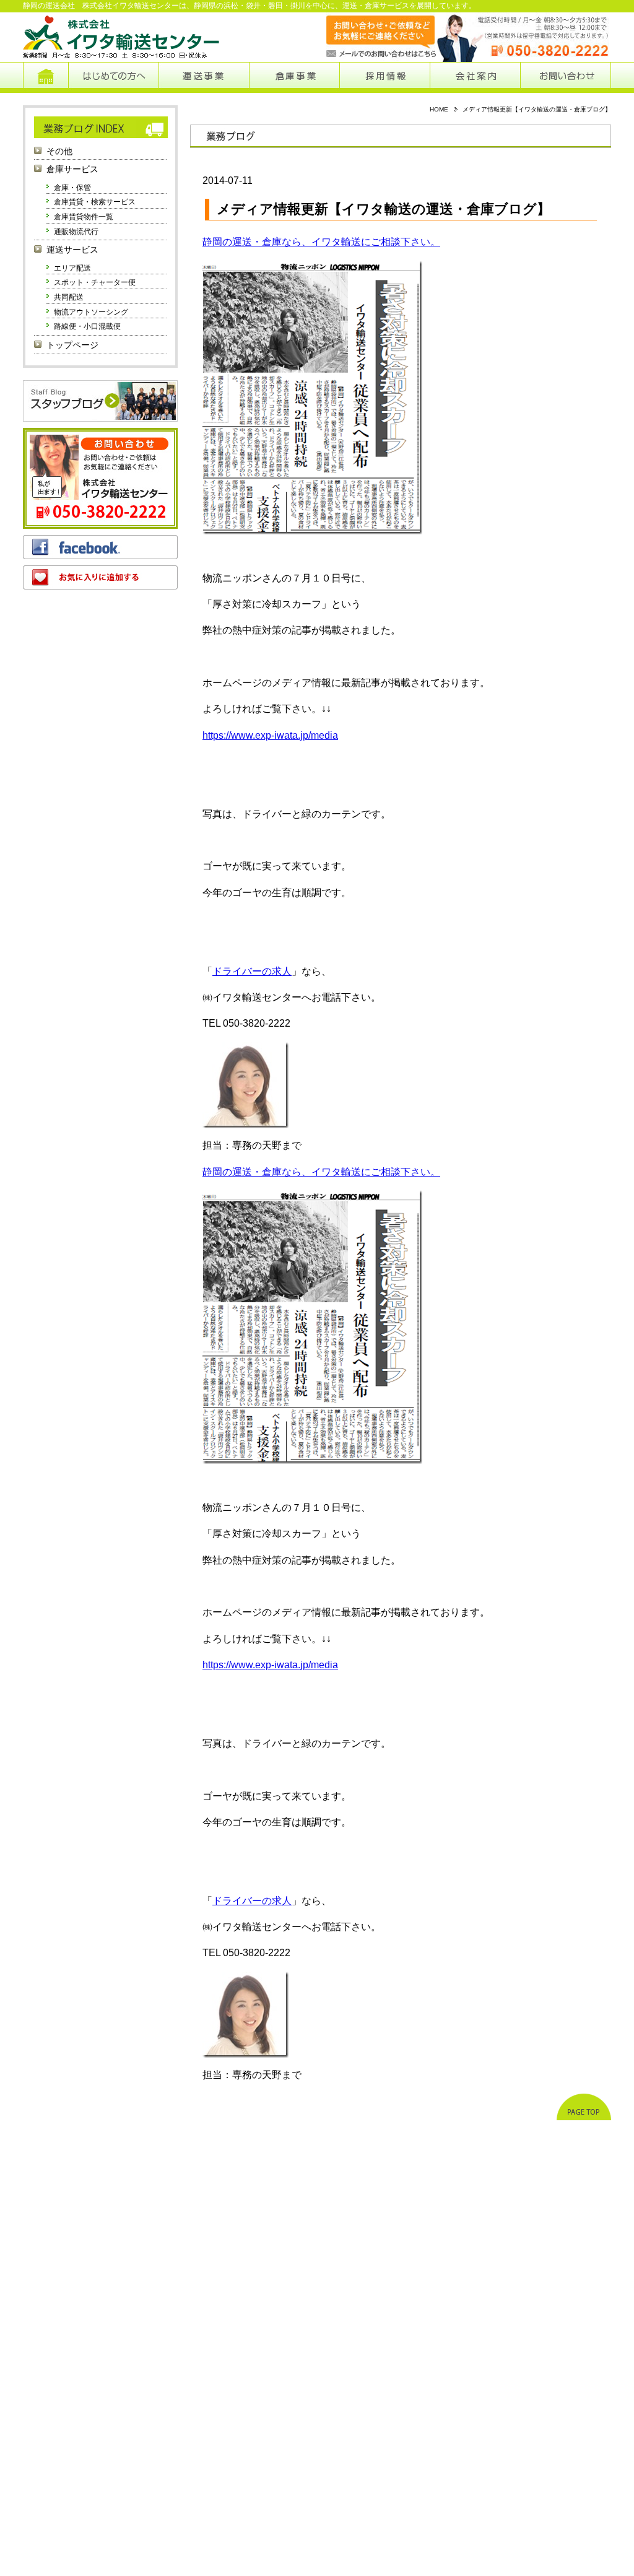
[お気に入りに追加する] (100, 577)
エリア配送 (72, 268)
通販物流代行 (76, 232)
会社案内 (475, 77)
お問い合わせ (566, 77)
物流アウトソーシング (91, 312)
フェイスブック (100, 547)
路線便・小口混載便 (87, 326)
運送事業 (204, 77)
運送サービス (72, 250)
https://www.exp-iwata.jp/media (270, 735)
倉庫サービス (72, 169)
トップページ (46, 77)
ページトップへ (584, 2107)
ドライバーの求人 (252, 971)
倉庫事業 (294, 77)
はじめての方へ (113, 77)
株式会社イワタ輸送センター (122, 37)
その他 (59, 151)
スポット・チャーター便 (95, 282)
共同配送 (69, 297)
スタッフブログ (100, 401)
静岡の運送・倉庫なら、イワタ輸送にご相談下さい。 (321, 242)
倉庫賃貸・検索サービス (95, 202)
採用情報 (385, 77)
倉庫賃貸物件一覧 (84, 217)
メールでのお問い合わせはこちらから (369, 37)
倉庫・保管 (72, 188)
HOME (439, 109)
